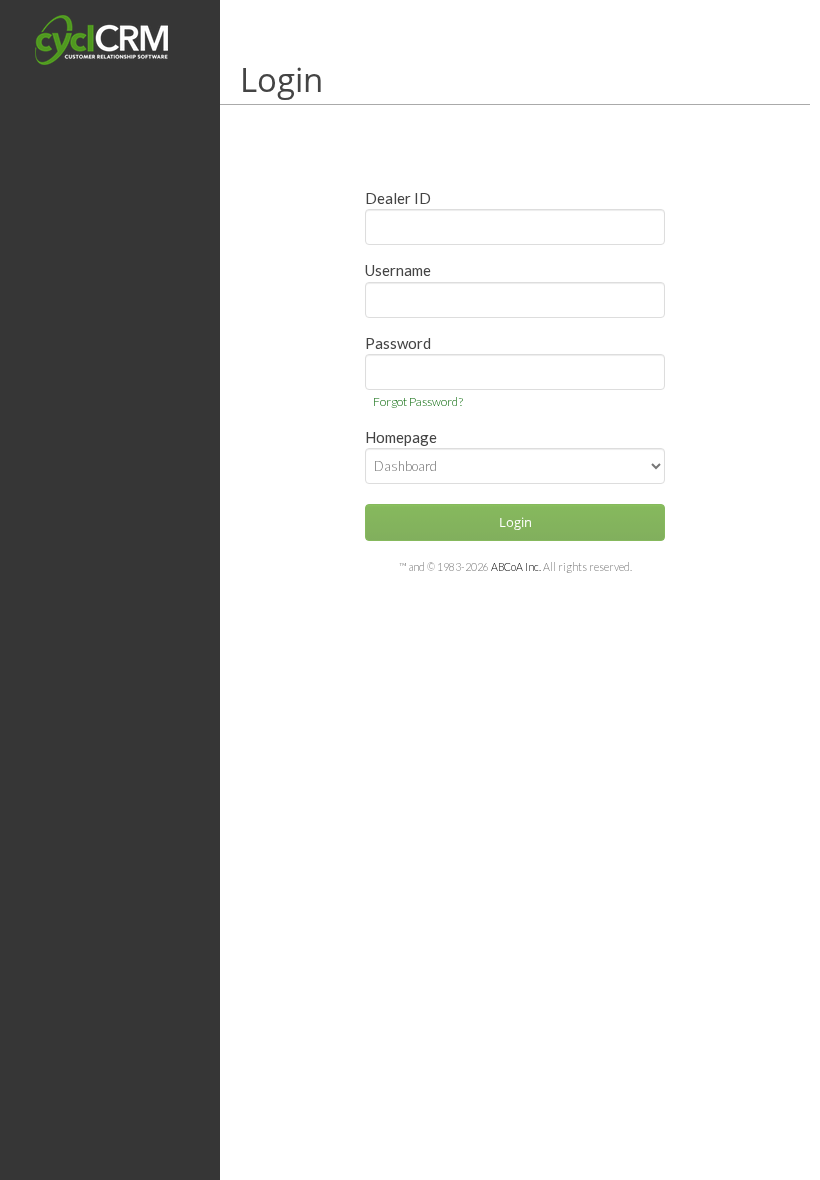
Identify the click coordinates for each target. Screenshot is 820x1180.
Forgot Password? (418, 401)
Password (398, 343)
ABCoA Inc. (516, 566)
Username (398, 270)
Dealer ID (398, 198)
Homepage (401, 437)
